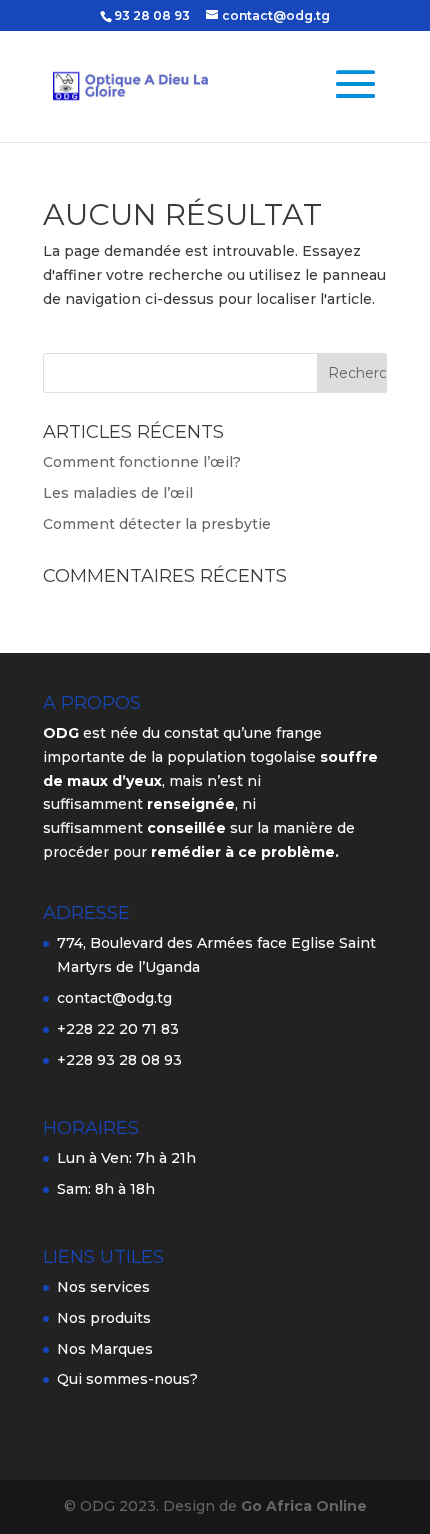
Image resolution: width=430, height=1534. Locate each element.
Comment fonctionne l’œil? (142, 462)
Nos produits (104, 1318)
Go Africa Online (304, 1506)
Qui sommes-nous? (127, 1379)
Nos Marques (105, 1349)
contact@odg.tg (114, 998)
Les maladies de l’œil (118, 493)
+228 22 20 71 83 (118, 1029)
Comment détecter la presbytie (157, 524)
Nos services (103, 1287)
